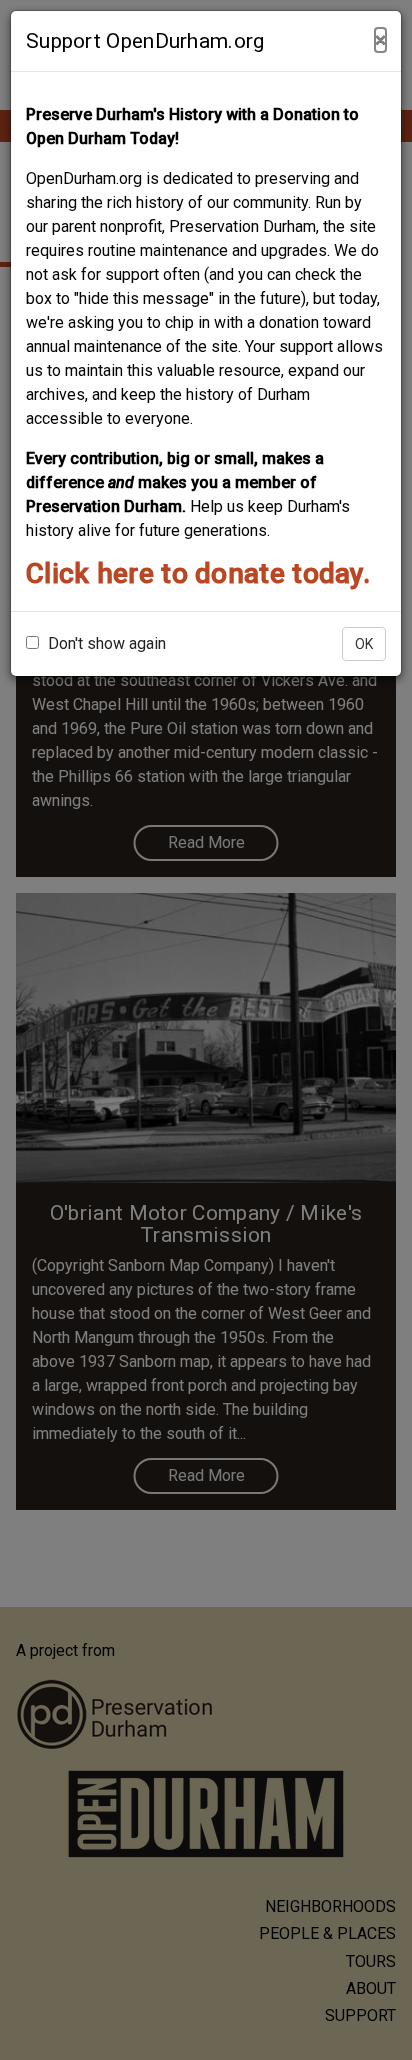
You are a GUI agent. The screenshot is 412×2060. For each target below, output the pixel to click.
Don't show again (105, 643)
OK (364, 644)
